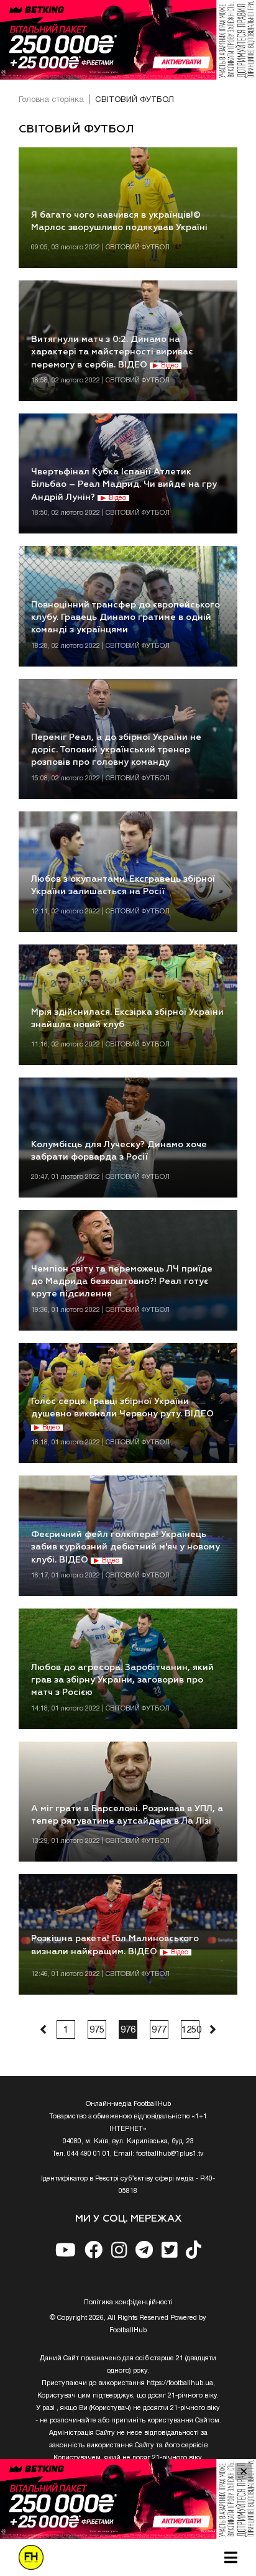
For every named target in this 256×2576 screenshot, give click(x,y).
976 (128, 2030)
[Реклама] (128, 40)
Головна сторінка (51, 100)
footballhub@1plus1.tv (170, 2154)
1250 (190, 2030)
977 (159, 2030)
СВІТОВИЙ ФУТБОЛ (135, 100)
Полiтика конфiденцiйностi (128, 2302)
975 (97, 2030)
